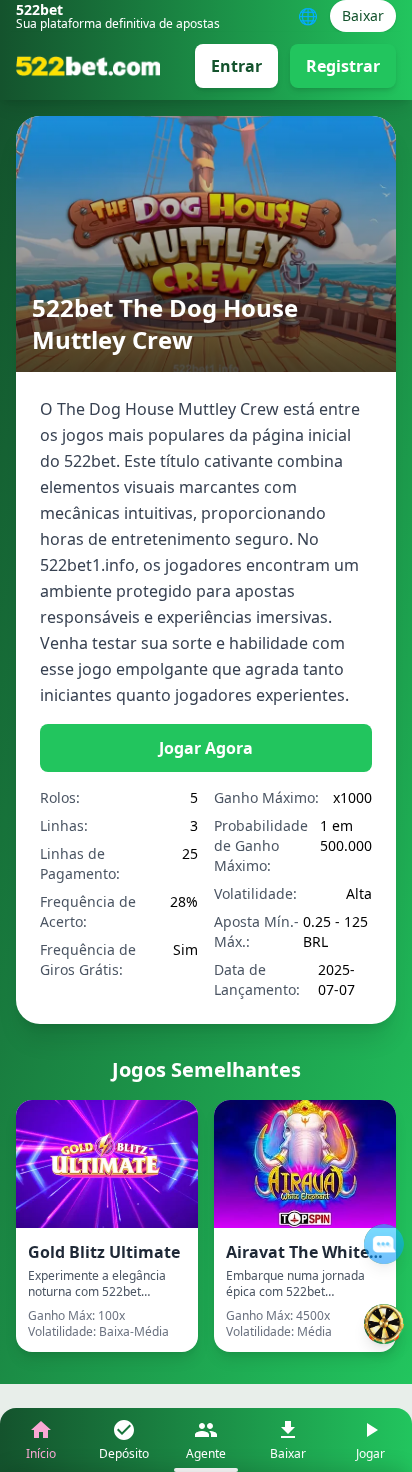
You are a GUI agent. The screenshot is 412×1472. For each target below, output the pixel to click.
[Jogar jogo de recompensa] (384, 1324)
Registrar (343, 66)
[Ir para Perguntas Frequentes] (384, 1244)
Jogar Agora (206, 748)
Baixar (363, 15)
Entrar (236, 66)
